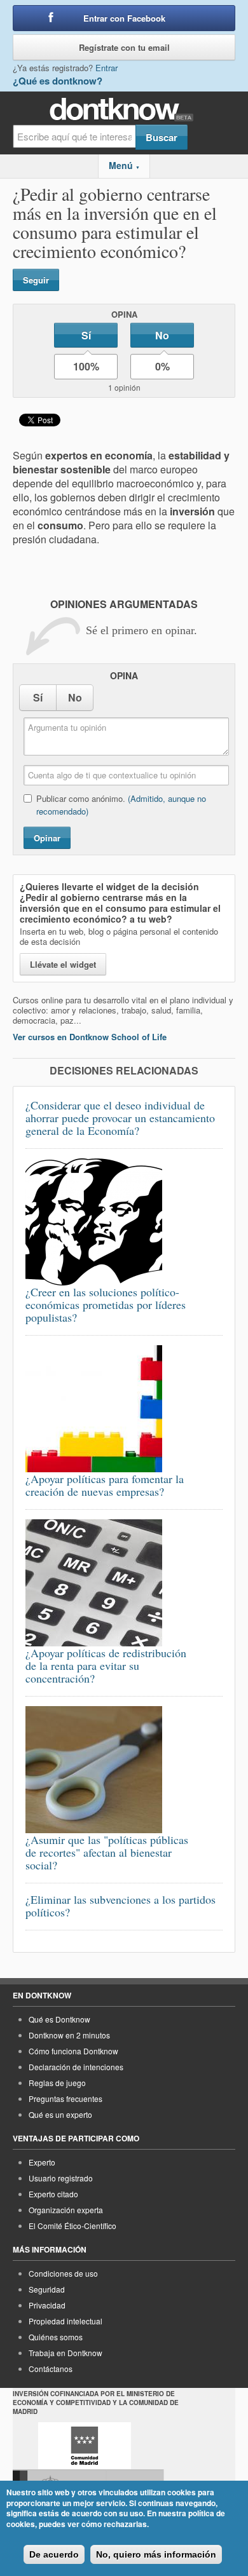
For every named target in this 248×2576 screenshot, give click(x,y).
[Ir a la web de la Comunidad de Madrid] (85, 2446)
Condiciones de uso (63, 2273)
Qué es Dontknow (59, 2019)
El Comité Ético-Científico (72, 2226)
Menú (124, 165)
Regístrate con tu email (124, 47)
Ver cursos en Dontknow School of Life (90, 1037)
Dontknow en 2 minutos (69, 2035)
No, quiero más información (156, 2554)
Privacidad (47, 2305)
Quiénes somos (56, 2337)
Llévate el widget (63, 964)
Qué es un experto (60, 2114)
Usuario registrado (61, 2178)
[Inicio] (124, 110)
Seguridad (47, 2289)
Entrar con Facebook (124, 18)
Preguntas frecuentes (65, 2098)
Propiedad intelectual (65, 2321)
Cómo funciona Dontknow (73, 2051)
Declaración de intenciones (76, 2067)
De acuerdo (54, 2554)
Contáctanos (51, 2369)
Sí (86, 335)
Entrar (107, 68)
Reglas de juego (57, 2083)
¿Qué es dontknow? (58, 81)
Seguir (36, 280)
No (162, 335)
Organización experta (66, 2210)
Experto (42, 2162)
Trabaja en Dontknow (65, 2353)
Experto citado (53, 2194)
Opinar (47, 838)
